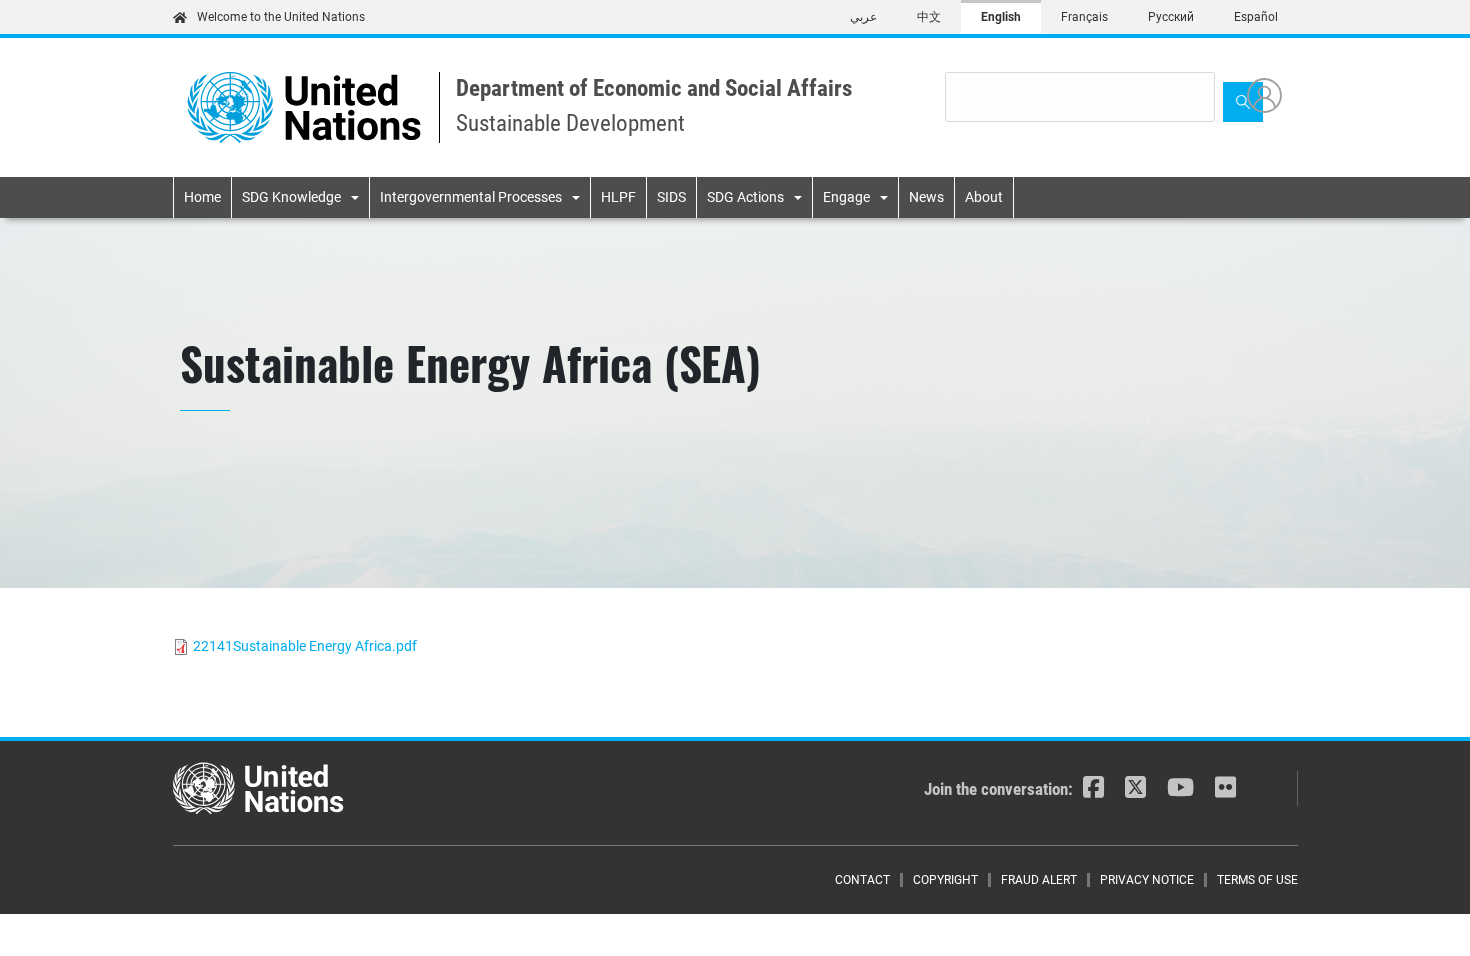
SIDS (671, 197)
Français (1084, 17)
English (1001, 17)
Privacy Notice (1147, 880)
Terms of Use (1257, 880)
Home (202, 197)
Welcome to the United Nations (281, 17)
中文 (929, 17)
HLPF (618, 197)
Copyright (945, 880)
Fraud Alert (1039, 880)
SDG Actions (745, 197)
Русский (1171, 17)
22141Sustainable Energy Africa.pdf (305, 646)
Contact (862, 880)
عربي (863, 17)
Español (1256, 17)
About (984, 197)
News (926, 197)
